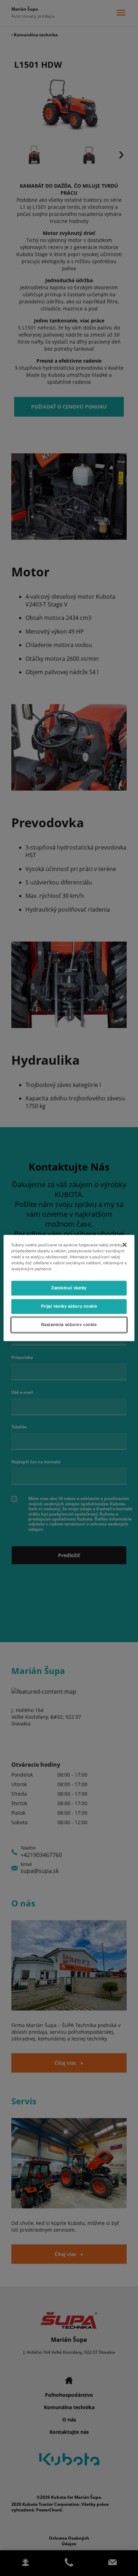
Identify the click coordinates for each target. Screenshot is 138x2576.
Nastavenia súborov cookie (69, 1325)
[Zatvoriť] (125, 1245)
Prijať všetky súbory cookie (69, 1306)
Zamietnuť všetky (69, 1288)
